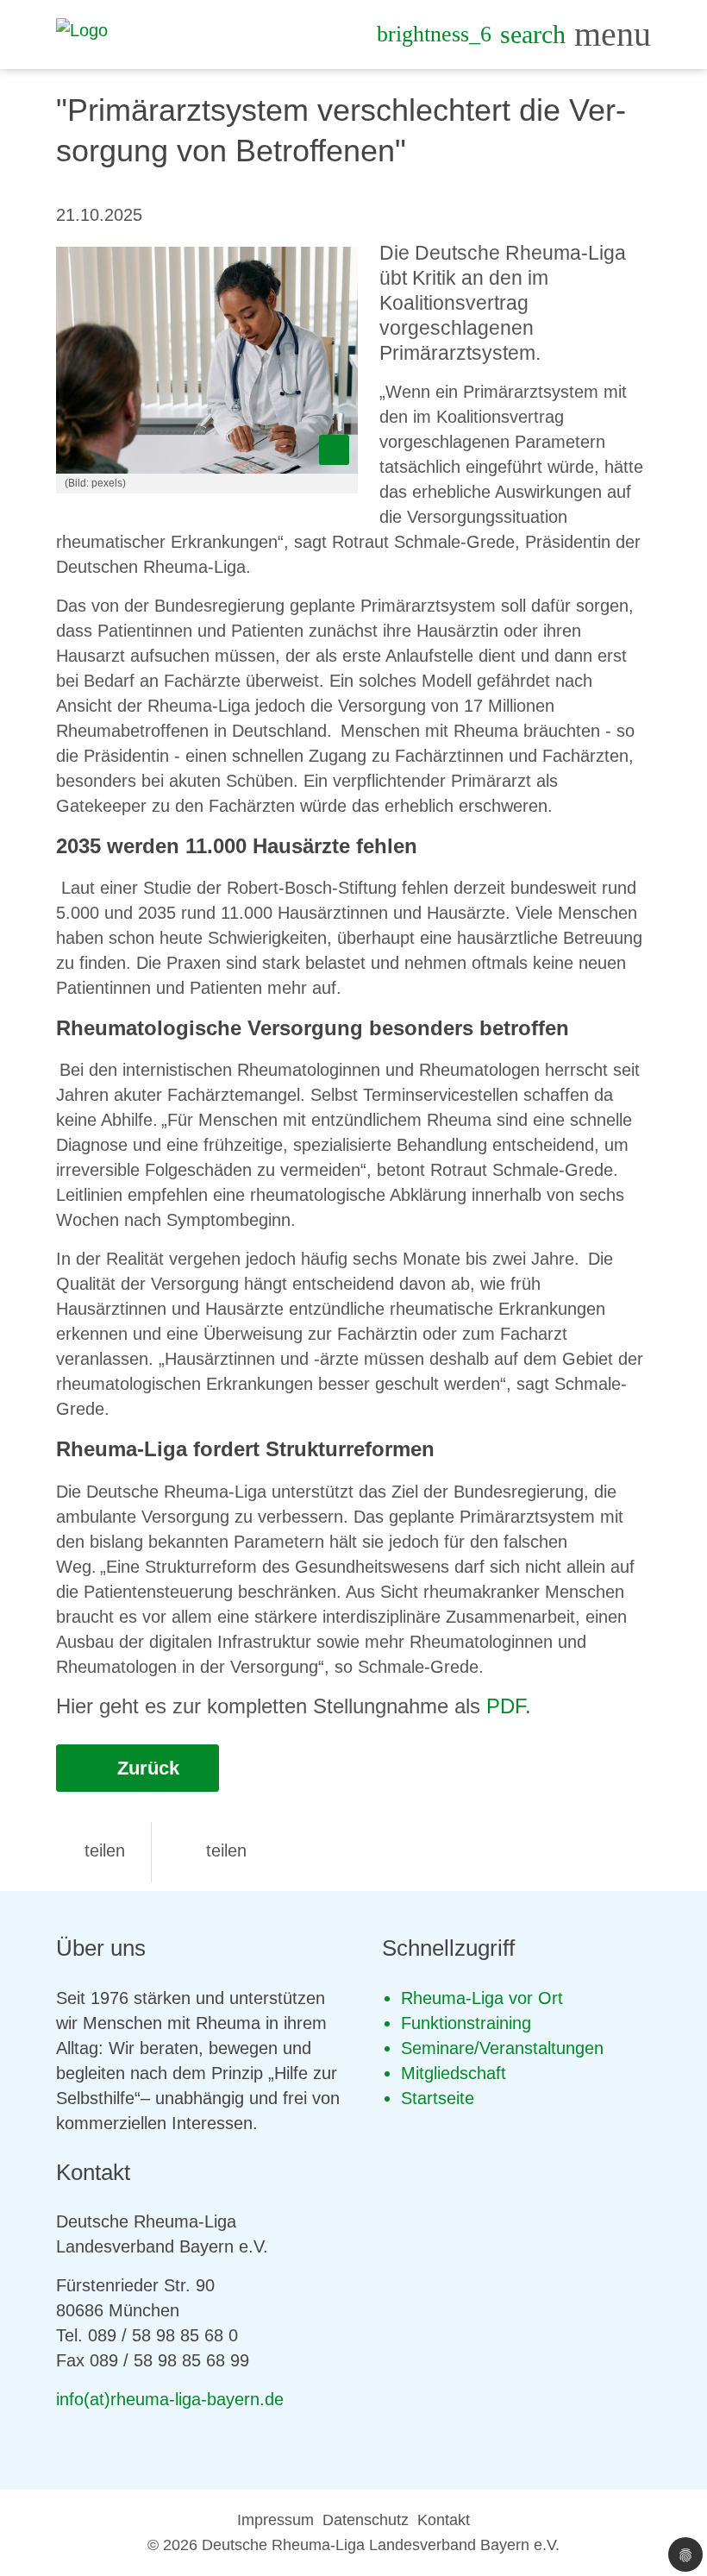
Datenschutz (366, 2520)
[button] (91, 1850)
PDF (506, 1706)
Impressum (275, 2520)
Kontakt (444, 2520)
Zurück (146, 1768)
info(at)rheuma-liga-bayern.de (170, 2399)
